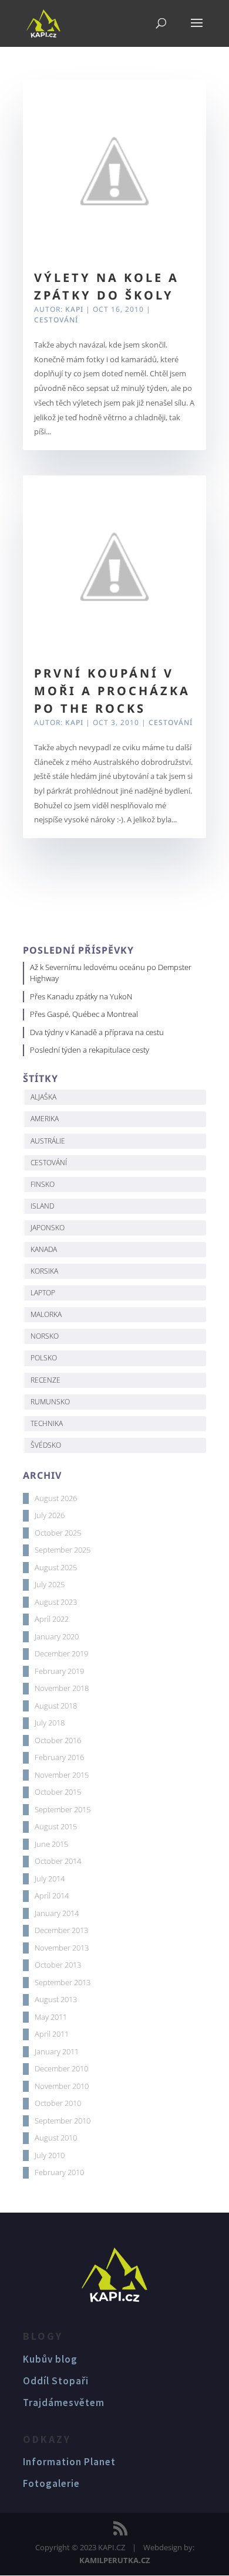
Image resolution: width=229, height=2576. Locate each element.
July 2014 (50, 1879)
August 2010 (56, 2138)
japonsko (48, 1228)
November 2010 (62, 2086)
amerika (45, 1119)
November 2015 (62, 1775)
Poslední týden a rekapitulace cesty (90, 1050)
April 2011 (52, 2034)
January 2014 (57, 1913)
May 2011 (51, 2017)
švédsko (46, 1445)
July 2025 (50, 1584)
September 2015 (63, 1809)
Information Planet (69, 2462)
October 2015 (58, 1792)
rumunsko (50, 1402)
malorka (46, 1314)
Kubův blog (50, 2359)
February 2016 (59, 1757)
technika (47, 1423)
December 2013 (61, 1930)
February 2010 (59, 2172)
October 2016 (58, 1740)
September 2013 (63, 1982)
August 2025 (56, 1567)
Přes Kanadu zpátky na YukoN (81, 996)
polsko (44, 1358)
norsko (45, 1336)
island (42, 1206)
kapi (74, 309)
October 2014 (58, 1861)
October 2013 (58, 1965)
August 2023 (56, 1602)
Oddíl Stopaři (56, 2381)
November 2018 (62, 1688)
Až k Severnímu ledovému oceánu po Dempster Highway (111, 973)
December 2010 (61, 2068)
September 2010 (63, 2121)
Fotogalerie (51, 2483)
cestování (49, 1163)
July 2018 (50, 1723)
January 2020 (57, 1636)
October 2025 (58, 1533)
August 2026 (56, 1498)
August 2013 (56, 1999)
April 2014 (52, 1896)
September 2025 (63, 1550)
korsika (44, 1271)
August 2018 (56, 1706)
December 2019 (61, 1653)
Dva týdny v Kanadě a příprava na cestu (97, 1032)
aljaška (43, 1097)
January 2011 (57, 2051)
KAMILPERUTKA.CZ (115, 2560)
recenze (46, 1380)
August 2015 (56, 1826)
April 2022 (52, 1619)
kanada (44, 1249)
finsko (43, 1184)
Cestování (56, 320)
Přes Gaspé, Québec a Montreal (84, 1014)
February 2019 (59, 1671)
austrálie (48, 1141)
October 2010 (58, 2103)
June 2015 (51, 1844)
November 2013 (62, 1948)
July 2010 (50, 2155)
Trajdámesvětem (64, 2403)
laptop (43, 1293)
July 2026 (50, 1515)
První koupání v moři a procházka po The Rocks (112, 691)
